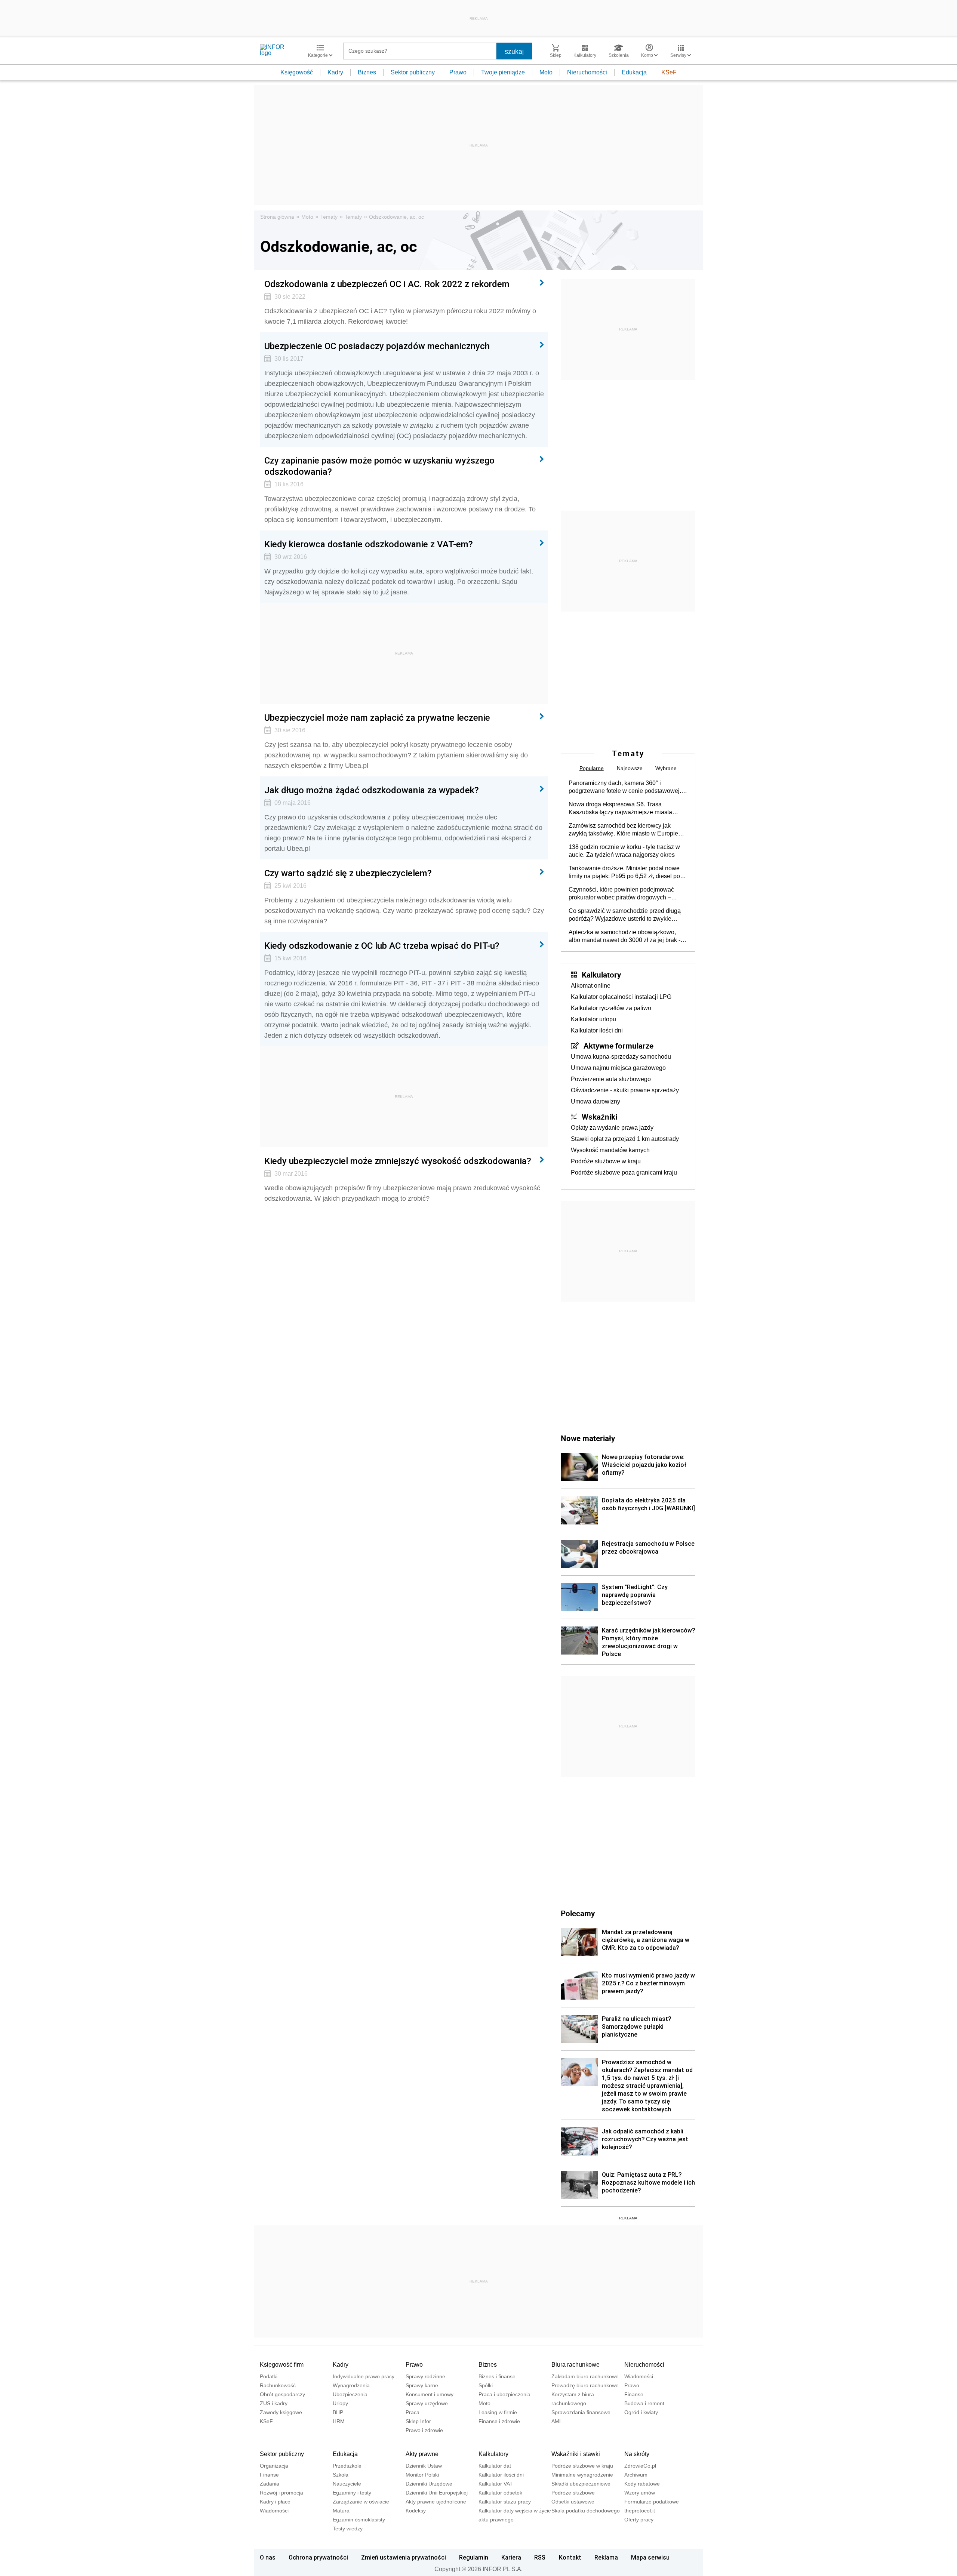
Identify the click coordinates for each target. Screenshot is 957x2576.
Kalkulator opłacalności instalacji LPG (621, 997)
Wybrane (666, 768)
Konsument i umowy (430, 2394)
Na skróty (637, 2454)
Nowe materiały (588, 1438)
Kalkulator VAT (496, 2484)
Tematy (329, 217)
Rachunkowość (278, 2385)
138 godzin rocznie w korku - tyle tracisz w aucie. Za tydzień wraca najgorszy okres (624, 851)
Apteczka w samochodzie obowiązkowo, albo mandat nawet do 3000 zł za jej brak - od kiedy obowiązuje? (624, 936)
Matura (341, 2511)
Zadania (270, 2484)
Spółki (486, 2385)
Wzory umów (640, 2493)
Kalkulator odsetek (500, 2493)
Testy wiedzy (348, 2529)
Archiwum (636, 2475)
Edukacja (634, 72)
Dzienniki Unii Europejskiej (437, 2493)
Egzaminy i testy (352, 2493)
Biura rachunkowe (576, 2365)
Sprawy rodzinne (425, 2376)
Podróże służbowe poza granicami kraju (624, 1172)
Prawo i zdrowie (424, 2430)
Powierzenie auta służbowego (611, 1079)
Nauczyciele (347, 2484)
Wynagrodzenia (351, 2385)
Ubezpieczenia (350, 2394)
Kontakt (570, 2557)
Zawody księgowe (281, 2412)
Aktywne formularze (618, 1046)
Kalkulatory (601, 975)
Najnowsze (630, 768)
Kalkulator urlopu (593, 1019)
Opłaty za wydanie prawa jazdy (612, 1128)
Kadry (335, 72)
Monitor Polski (422, 2475)
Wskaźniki (599, 1117)
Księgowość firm (282, 2365)
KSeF (669, 72)
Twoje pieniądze (503, 72)
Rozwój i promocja (281, 2493)
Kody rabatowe (642, 2484)
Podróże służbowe (573, 2493)
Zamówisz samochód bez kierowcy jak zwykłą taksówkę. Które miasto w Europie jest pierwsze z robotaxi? (623, 830)
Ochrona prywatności (318, 2557)
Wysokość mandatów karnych (610, 1150)
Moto (546, 72)
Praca (413, 2412)
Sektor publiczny (413, 72)
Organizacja (274, 2466)
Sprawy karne (422, 2385)
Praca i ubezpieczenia (504, 2394)
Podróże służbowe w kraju (606, 1161)
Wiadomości (639, 2376)
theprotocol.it (640, 2511)
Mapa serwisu (650, 2557)
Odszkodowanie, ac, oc (396, 217)
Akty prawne (422, 2454)
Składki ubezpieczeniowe (581, 2484)
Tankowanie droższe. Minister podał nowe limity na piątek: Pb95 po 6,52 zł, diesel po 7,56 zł (624, 872)
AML (557, 2421)
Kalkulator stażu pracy (505, 2502)
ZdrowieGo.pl (640, 2466)
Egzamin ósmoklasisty (359, 2520)
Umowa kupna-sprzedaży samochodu (621, 1057)
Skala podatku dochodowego (586, 2511)
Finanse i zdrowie (499, 2421)
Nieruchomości (587, 72)
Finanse (634, 2394)
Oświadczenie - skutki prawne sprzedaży (625, 1090)
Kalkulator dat (495, 2466)
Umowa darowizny (596, 1101)
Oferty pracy (639, 2520)
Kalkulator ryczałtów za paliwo (611, 1008)
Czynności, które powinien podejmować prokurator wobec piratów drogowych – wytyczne (621, 894)
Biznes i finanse (497, 2376)
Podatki (269, 2376)
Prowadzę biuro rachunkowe (585, 2385)
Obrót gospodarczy (282, 2394)
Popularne (592, 768)
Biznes (367, 72)
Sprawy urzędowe (427, 2403)
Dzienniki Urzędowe (429, 2484)
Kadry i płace (275, 2502)
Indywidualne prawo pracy (364, 2376)
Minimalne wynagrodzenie (582, 2475)
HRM (339, 2421)
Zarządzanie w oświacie (361, 2502)
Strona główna (277, 217)
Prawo (458, 72)
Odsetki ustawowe (573, 2502)
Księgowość (297, 72)
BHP (338, 2412)
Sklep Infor (418, 2421)
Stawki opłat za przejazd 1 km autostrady (625, 1139)
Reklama (606, 2557)
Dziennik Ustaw (424, 2466)
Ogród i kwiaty (641, 2412)
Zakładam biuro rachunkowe (585, 2376)
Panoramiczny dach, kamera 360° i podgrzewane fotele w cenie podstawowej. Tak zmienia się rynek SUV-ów (625, 787)
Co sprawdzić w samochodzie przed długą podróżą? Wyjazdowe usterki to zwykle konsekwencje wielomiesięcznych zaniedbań (625, 915)
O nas (268, 2557)
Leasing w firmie (498, 2412)
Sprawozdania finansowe (581, 2412)
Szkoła (341, 2475)
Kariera (511, 2557)
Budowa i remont (644, 2403)
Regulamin (474, 2557)
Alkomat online (591, 986)
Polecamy (578, 1913)
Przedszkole (347, 2466)
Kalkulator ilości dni (597, 1030)
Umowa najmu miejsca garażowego (618, 1068)
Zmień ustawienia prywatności (404, 2557)
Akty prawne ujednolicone (436, 2502)
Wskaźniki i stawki (576, 2454)
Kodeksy (416, 2511)
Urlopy (340, 2403)
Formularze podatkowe (652, 2502)
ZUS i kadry (274, 2403)
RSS (540, 2557)
